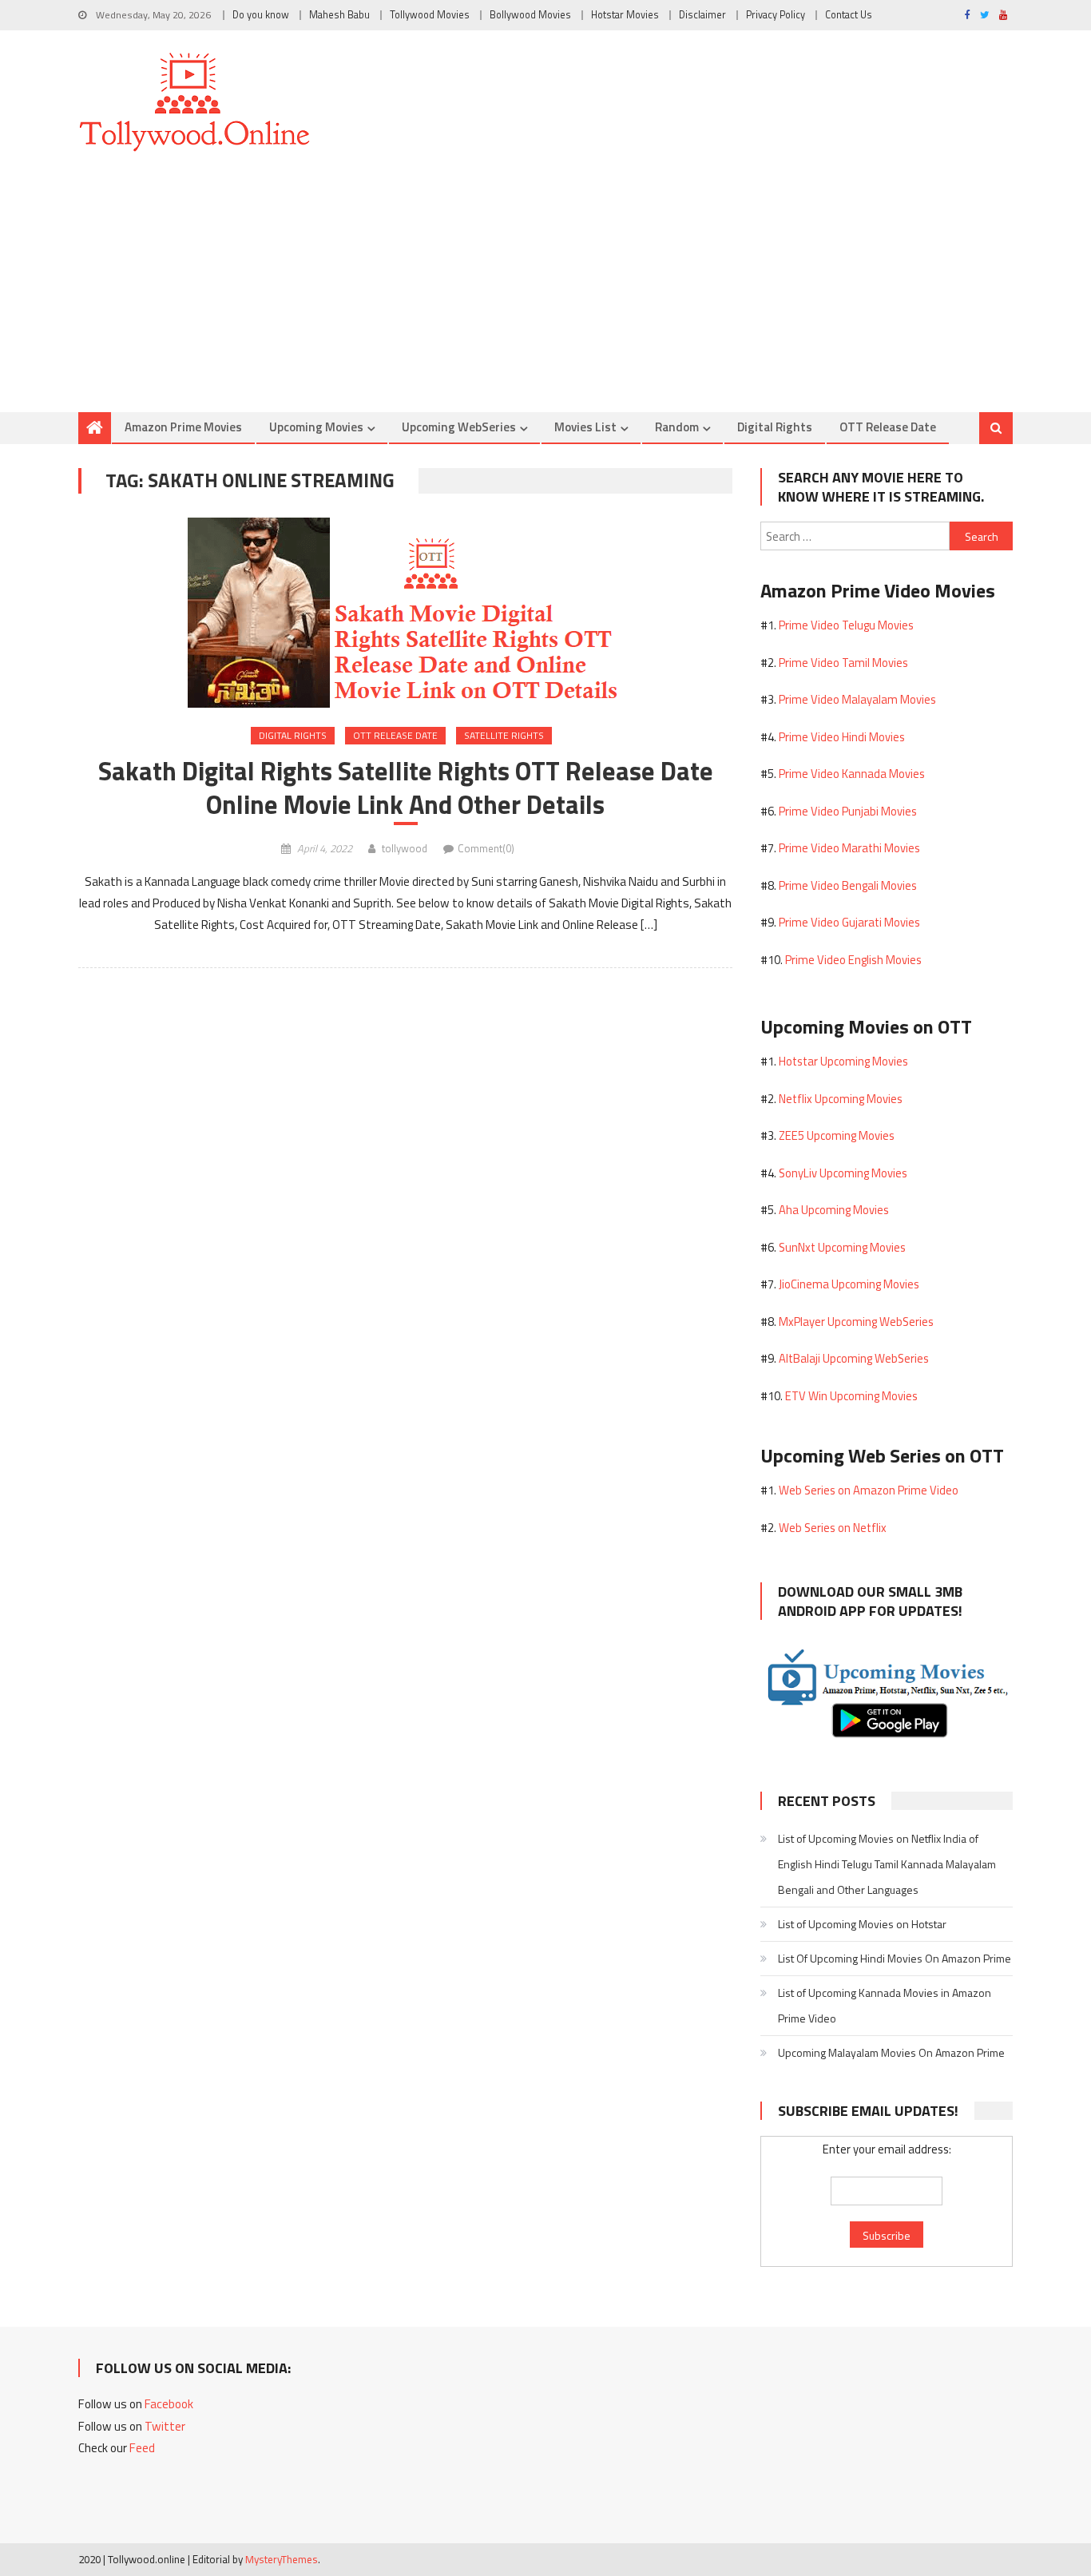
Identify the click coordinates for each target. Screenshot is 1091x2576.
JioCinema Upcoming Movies (849, 1284)
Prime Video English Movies (853, 960)
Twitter (165, 2426)
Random (677, 427)
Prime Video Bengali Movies (848, 885)
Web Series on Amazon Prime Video (869, 1490)
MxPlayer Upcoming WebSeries (856, 1322)
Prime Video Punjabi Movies (848, 811)
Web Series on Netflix (833, 1528)
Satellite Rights (504, 735)
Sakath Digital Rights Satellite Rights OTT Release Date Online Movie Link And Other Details (406, 788)
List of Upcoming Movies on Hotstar (862, 1924)
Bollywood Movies (530, 15)
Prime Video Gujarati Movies (849, 922)
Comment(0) (486, 848)
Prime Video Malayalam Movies (857, 699)
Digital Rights (775, 427)
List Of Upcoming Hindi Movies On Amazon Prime (895, 1958)
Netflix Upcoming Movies (841, 1099)
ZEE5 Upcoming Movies (837, 1135)
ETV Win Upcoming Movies (851, 1396)
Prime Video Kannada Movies (852, 774)
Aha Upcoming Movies (834, 1210)
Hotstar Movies (625, 15)
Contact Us (849, 15)
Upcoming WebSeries (459, 427)
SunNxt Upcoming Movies (842, 1247)
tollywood (405, 848)
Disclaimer (702, 15)
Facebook (169, 2404)
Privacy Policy (776, 15)
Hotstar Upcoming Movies (843, 1061)
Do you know (261, 15)
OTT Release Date (888, 427)
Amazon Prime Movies (183, 427)
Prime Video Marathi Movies (849, 848)
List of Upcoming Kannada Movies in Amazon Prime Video (885, 2005)
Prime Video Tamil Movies (843, 663)
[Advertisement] (545, 292)
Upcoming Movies (316, 427)
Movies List (585, 427)
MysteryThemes (282, 2559)
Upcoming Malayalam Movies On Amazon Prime (891, 2052)
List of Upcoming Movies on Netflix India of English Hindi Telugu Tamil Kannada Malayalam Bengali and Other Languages (887, 1864)
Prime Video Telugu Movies (846, 625)
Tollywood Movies (430, 15)
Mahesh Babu (339, 15)
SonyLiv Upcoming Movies (843, 1173)
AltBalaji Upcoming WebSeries (854, 1358)
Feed (142, 2448)
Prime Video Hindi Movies (842, 737)
